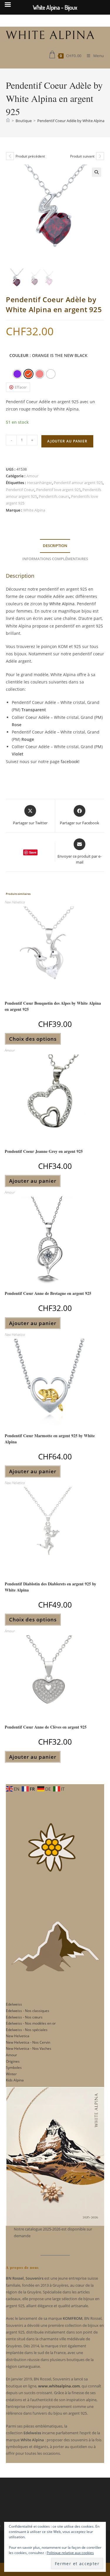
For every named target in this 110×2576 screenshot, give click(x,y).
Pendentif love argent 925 (58, 490)
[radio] (17, 374)
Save (33, 852)
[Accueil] (8, 121)
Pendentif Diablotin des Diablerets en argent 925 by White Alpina (50, 1587)
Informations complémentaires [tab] (55, 559)
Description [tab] (55, 546)
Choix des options (33, 1039)
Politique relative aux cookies (70, 2553)
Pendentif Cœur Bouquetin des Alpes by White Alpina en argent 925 (53, 1006)
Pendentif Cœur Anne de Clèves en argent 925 (46, 1727)
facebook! (70, 761)
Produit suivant (82, 156)
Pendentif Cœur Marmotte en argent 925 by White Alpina (50, 1439)
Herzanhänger (39, 483)
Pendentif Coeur (20, 490)
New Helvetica (15, 902)
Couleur (19, 355)
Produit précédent (30, 156)
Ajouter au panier (67, 441)
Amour (32, 476)
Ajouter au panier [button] (33, 1181)
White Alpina (34, 510)
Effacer (21, 387)
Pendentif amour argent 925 (78, 483)
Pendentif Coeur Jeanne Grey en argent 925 (44, 1151)
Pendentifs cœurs (54, 496)
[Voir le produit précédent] (10, 156)
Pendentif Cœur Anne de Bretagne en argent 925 (48, 1293)
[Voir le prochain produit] (100, 156)
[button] (97, 172)
